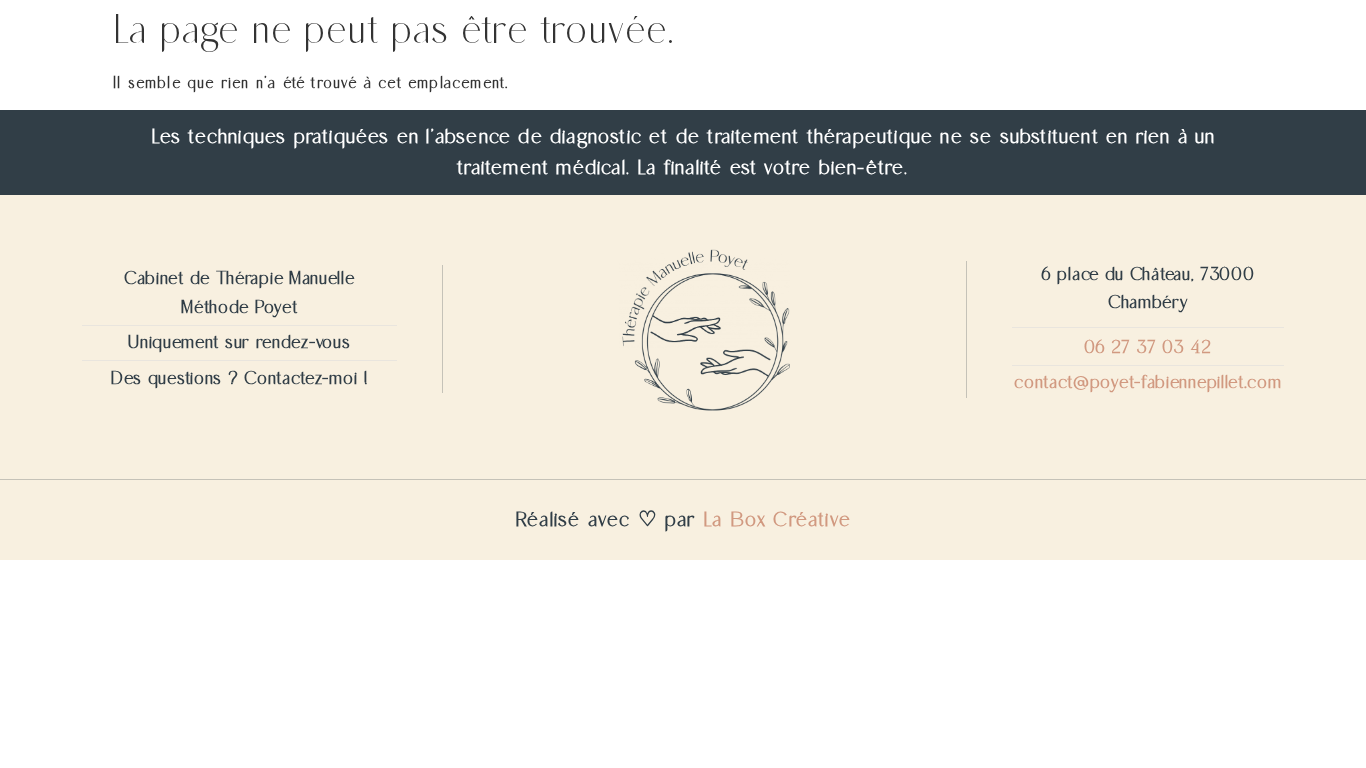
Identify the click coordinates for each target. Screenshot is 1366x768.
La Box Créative (777, 520)
